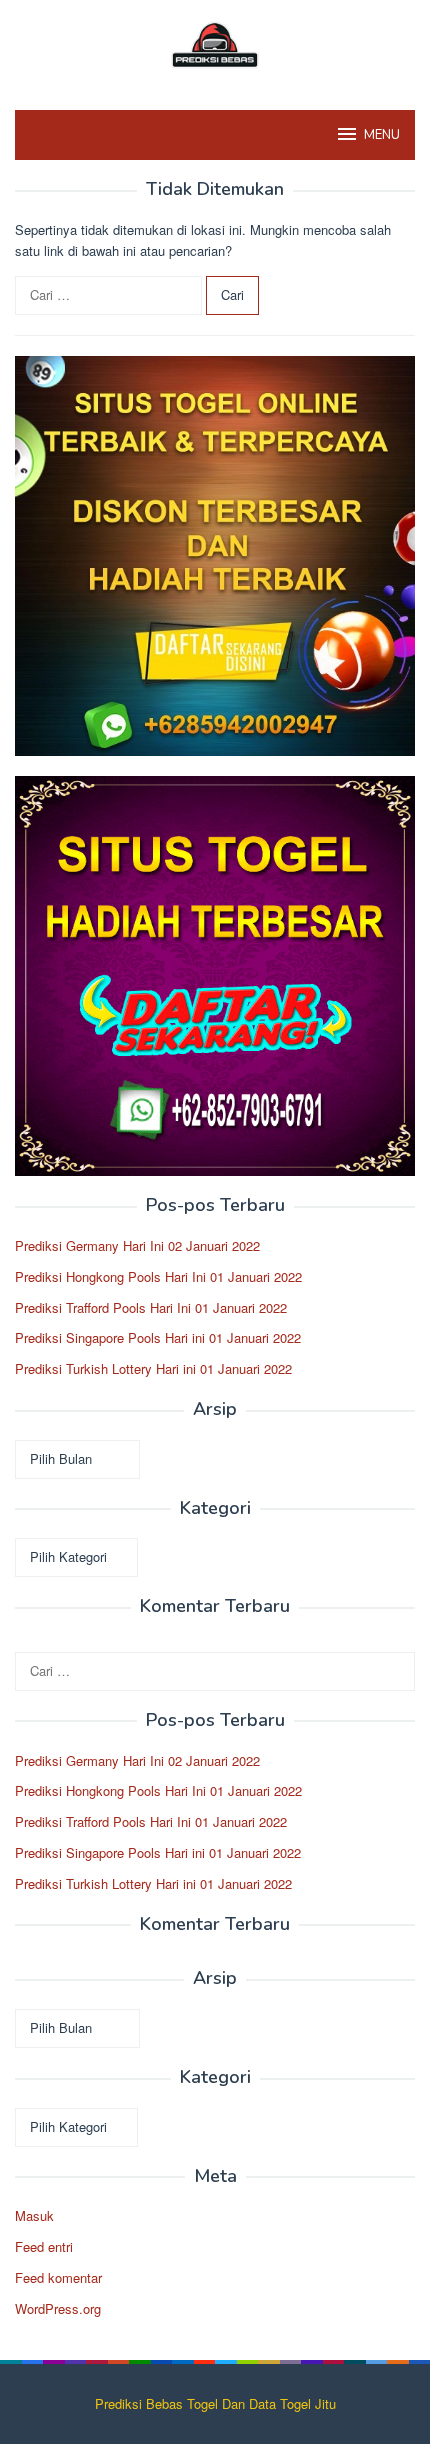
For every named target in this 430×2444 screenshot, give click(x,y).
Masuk (34, 2215)
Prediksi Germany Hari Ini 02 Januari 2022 (137, 1245)
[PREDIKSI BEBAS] (214, 42)
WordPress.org (58, 2308)
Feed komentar (58, 2277)
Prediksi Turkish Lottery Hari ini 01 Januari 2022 (153, 1368)
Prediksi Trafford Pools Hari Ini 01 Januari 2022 (151, 1307)
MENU (382, 135)
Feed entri (44, 2246)
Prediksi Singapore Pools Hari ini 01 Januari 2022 (158, 1337)
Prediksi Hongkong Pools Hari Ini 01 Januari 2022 (158, 1276)
